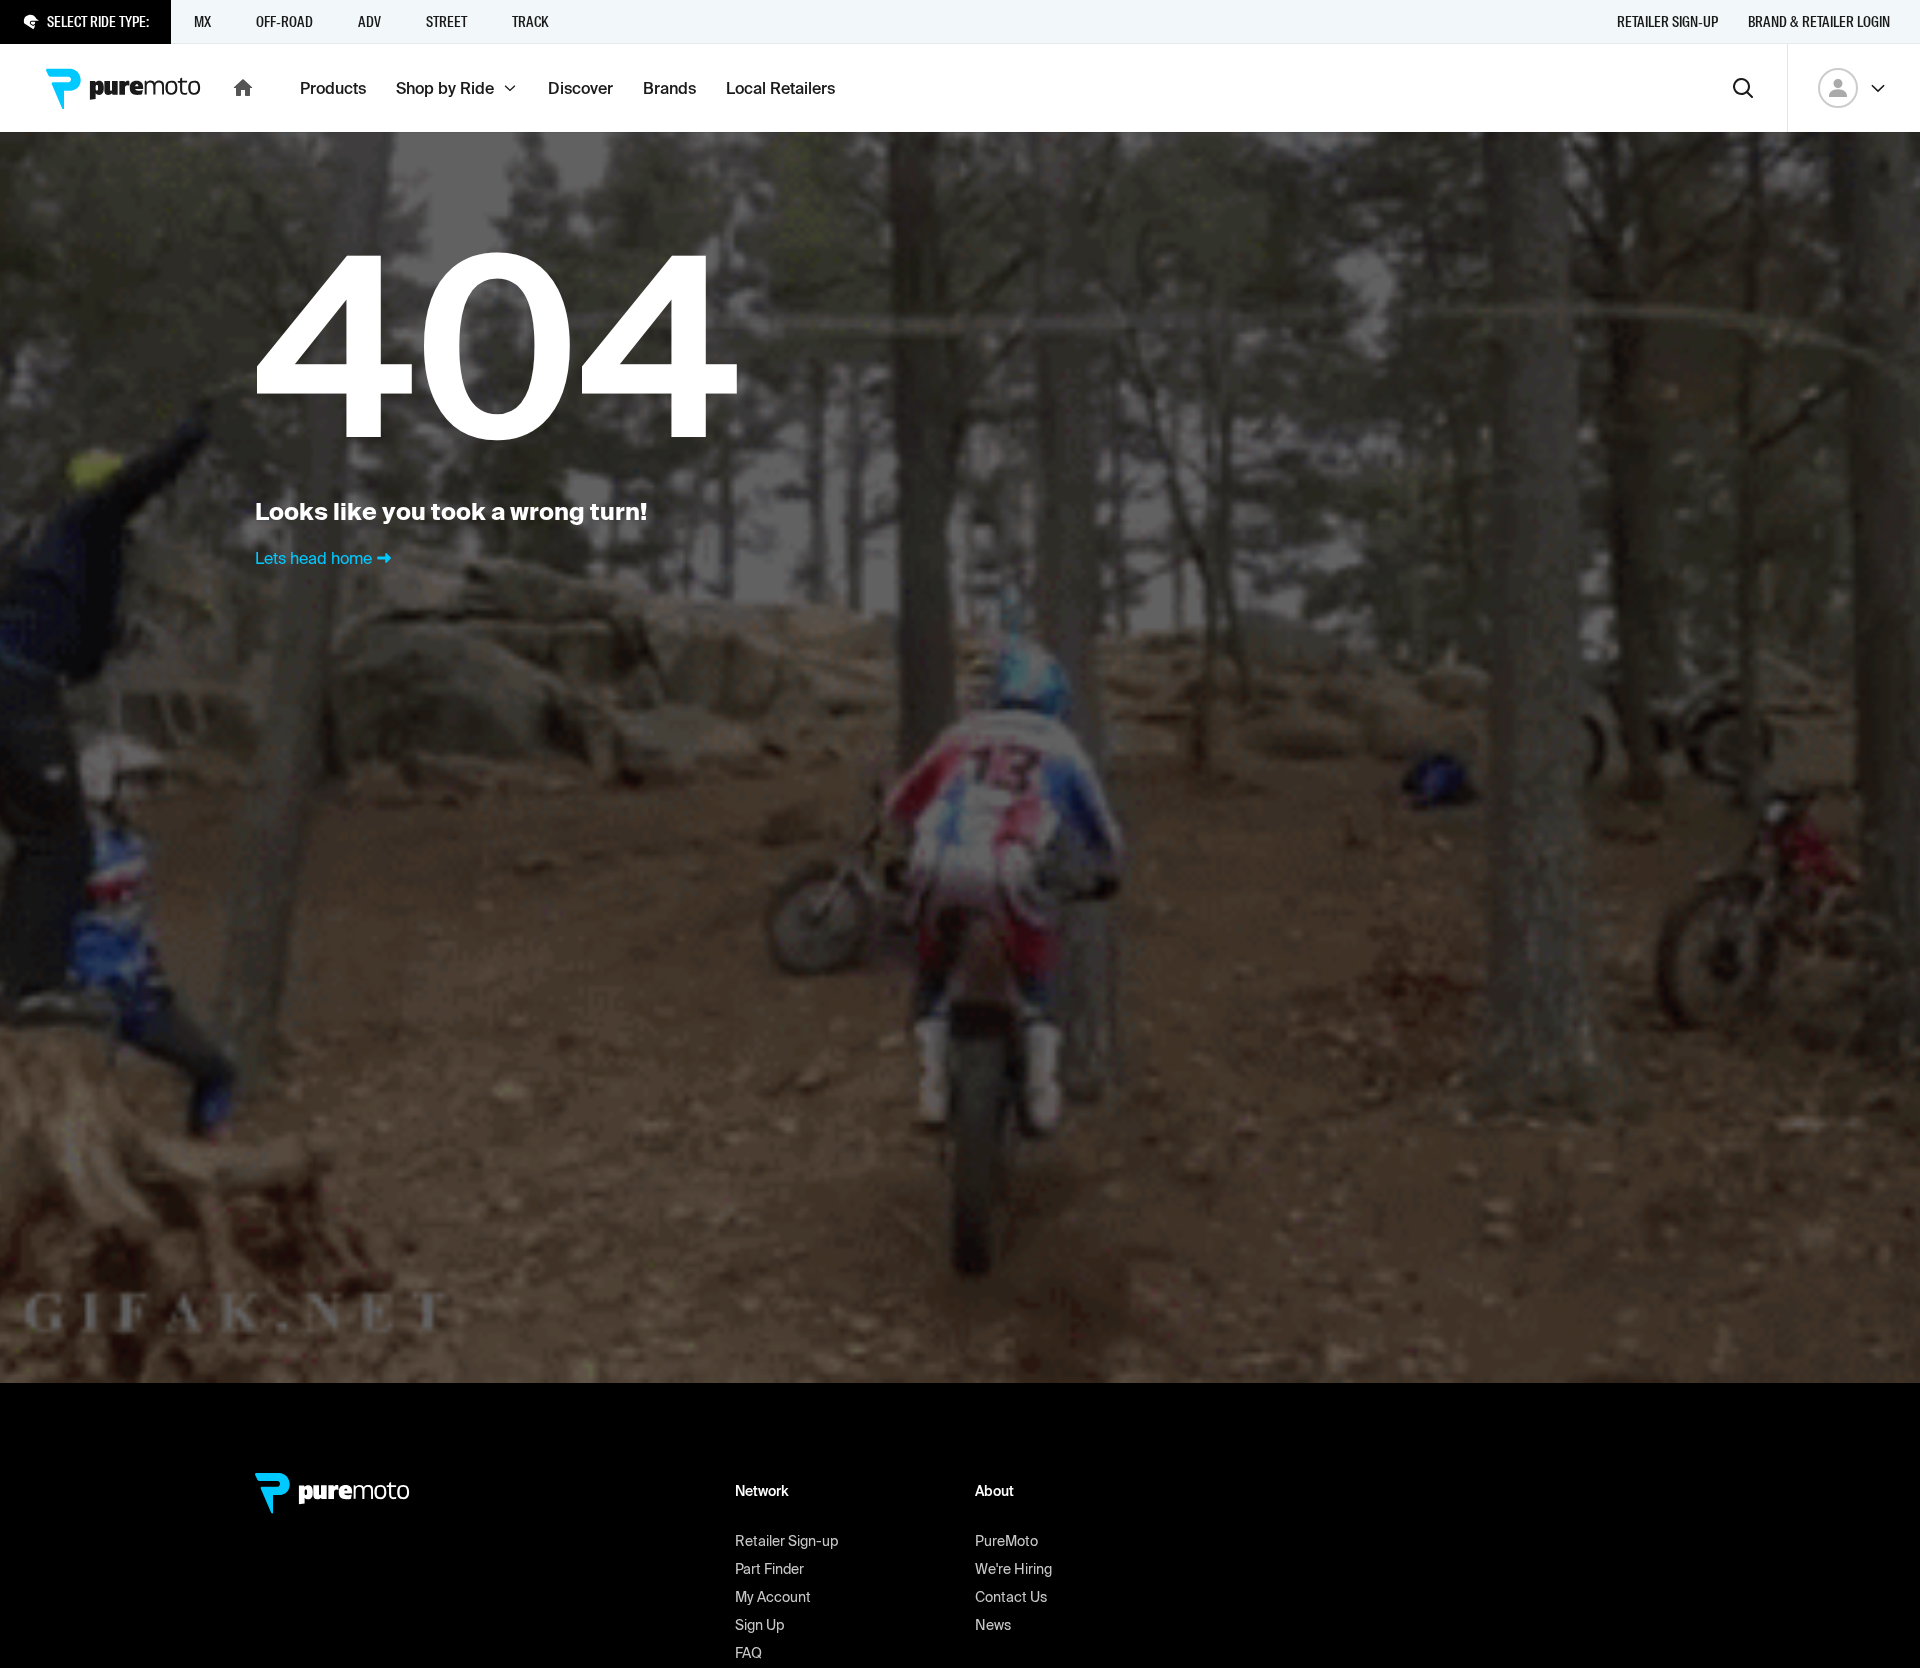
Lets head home (313, 558)
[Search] (1743, 88)
